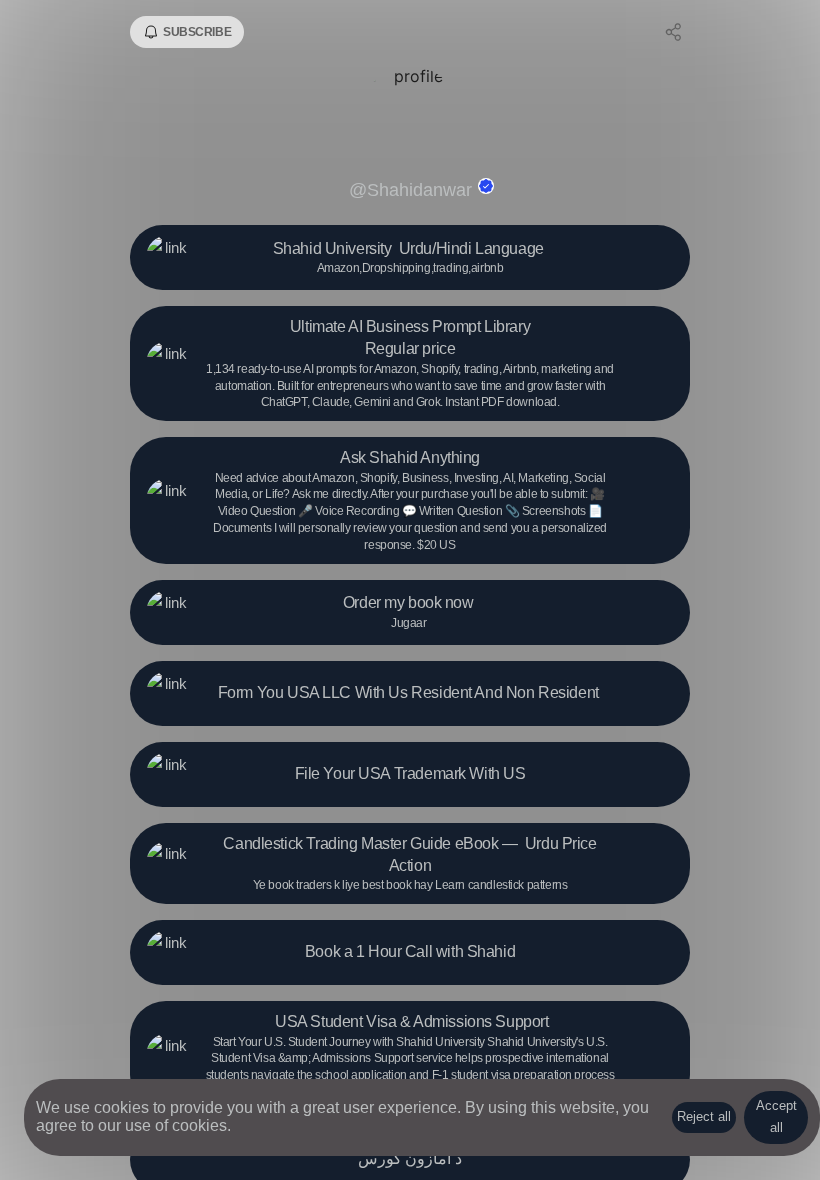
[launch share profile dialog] (674, 32)
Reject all (704, 1116)
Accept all (776, 1117)
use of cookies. (178, 1125)
